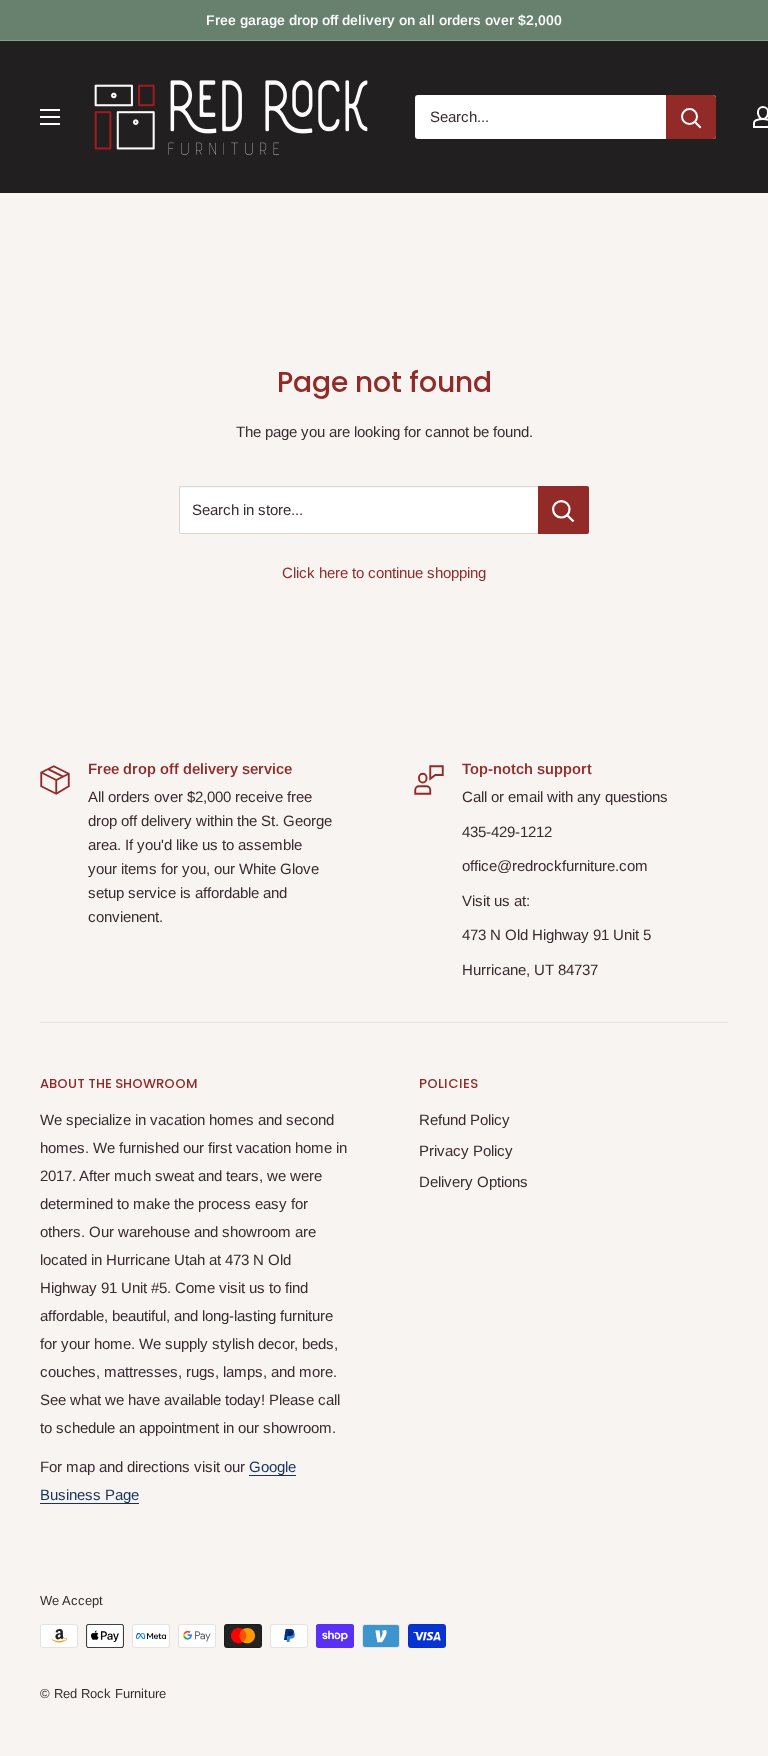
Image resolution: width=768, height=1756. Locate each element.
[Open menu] (50, 117)
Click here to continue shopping (384, 572)
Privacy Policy (466, 1150)
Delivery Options (473, 1181)
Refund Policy (464, 1119)
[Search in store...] (563, 510)
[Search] (691, 117)
